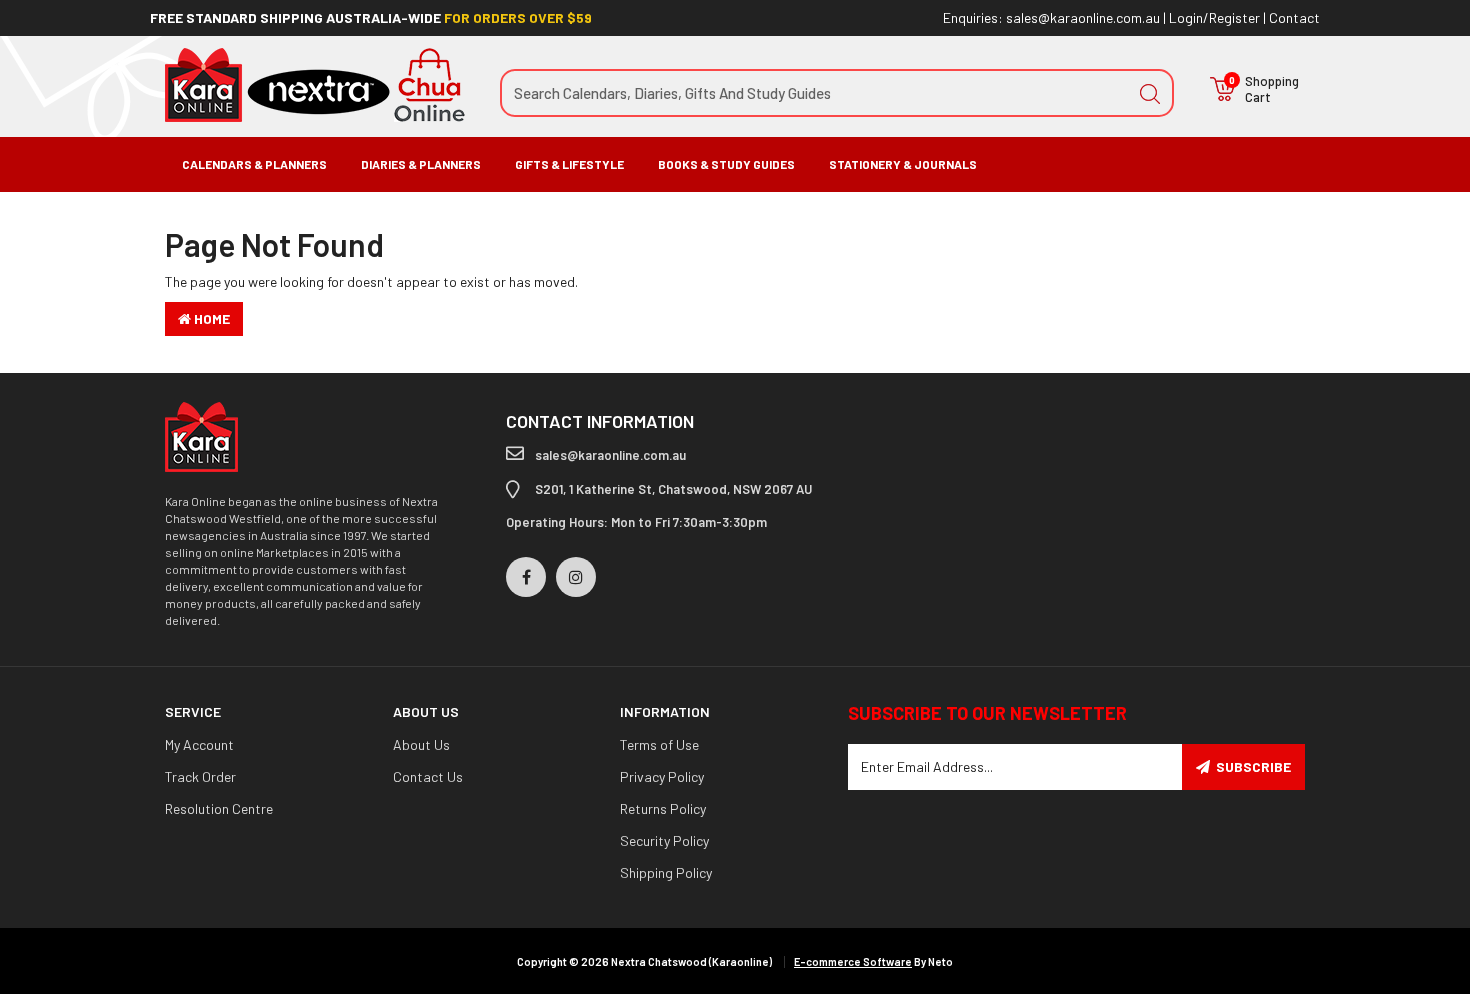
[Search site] (1150, 93)
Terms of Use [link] (659, 744)
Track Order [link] (200, 776)
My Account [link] (199, 744)
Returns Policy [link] (663, 808)
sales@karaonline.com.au (1083, 17)
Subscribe (1253, 766)
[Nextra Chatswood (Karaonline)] (315, 83)
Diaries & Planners (421, 164)
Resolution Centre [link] (219, 808)
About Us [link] (421, 744)
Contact (1294, 17)
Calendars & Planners (254, 164)
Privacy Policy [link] (662, 776)
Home (210, 318)
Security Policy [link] (664, 840)
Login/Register (1214, 17)
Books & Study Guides (726, 164)
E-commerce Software (853, 961)
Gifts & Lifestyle (569, 164)
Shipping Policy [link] (666, 872)
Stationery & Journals (903, 164)
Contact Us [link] (428, 776)
